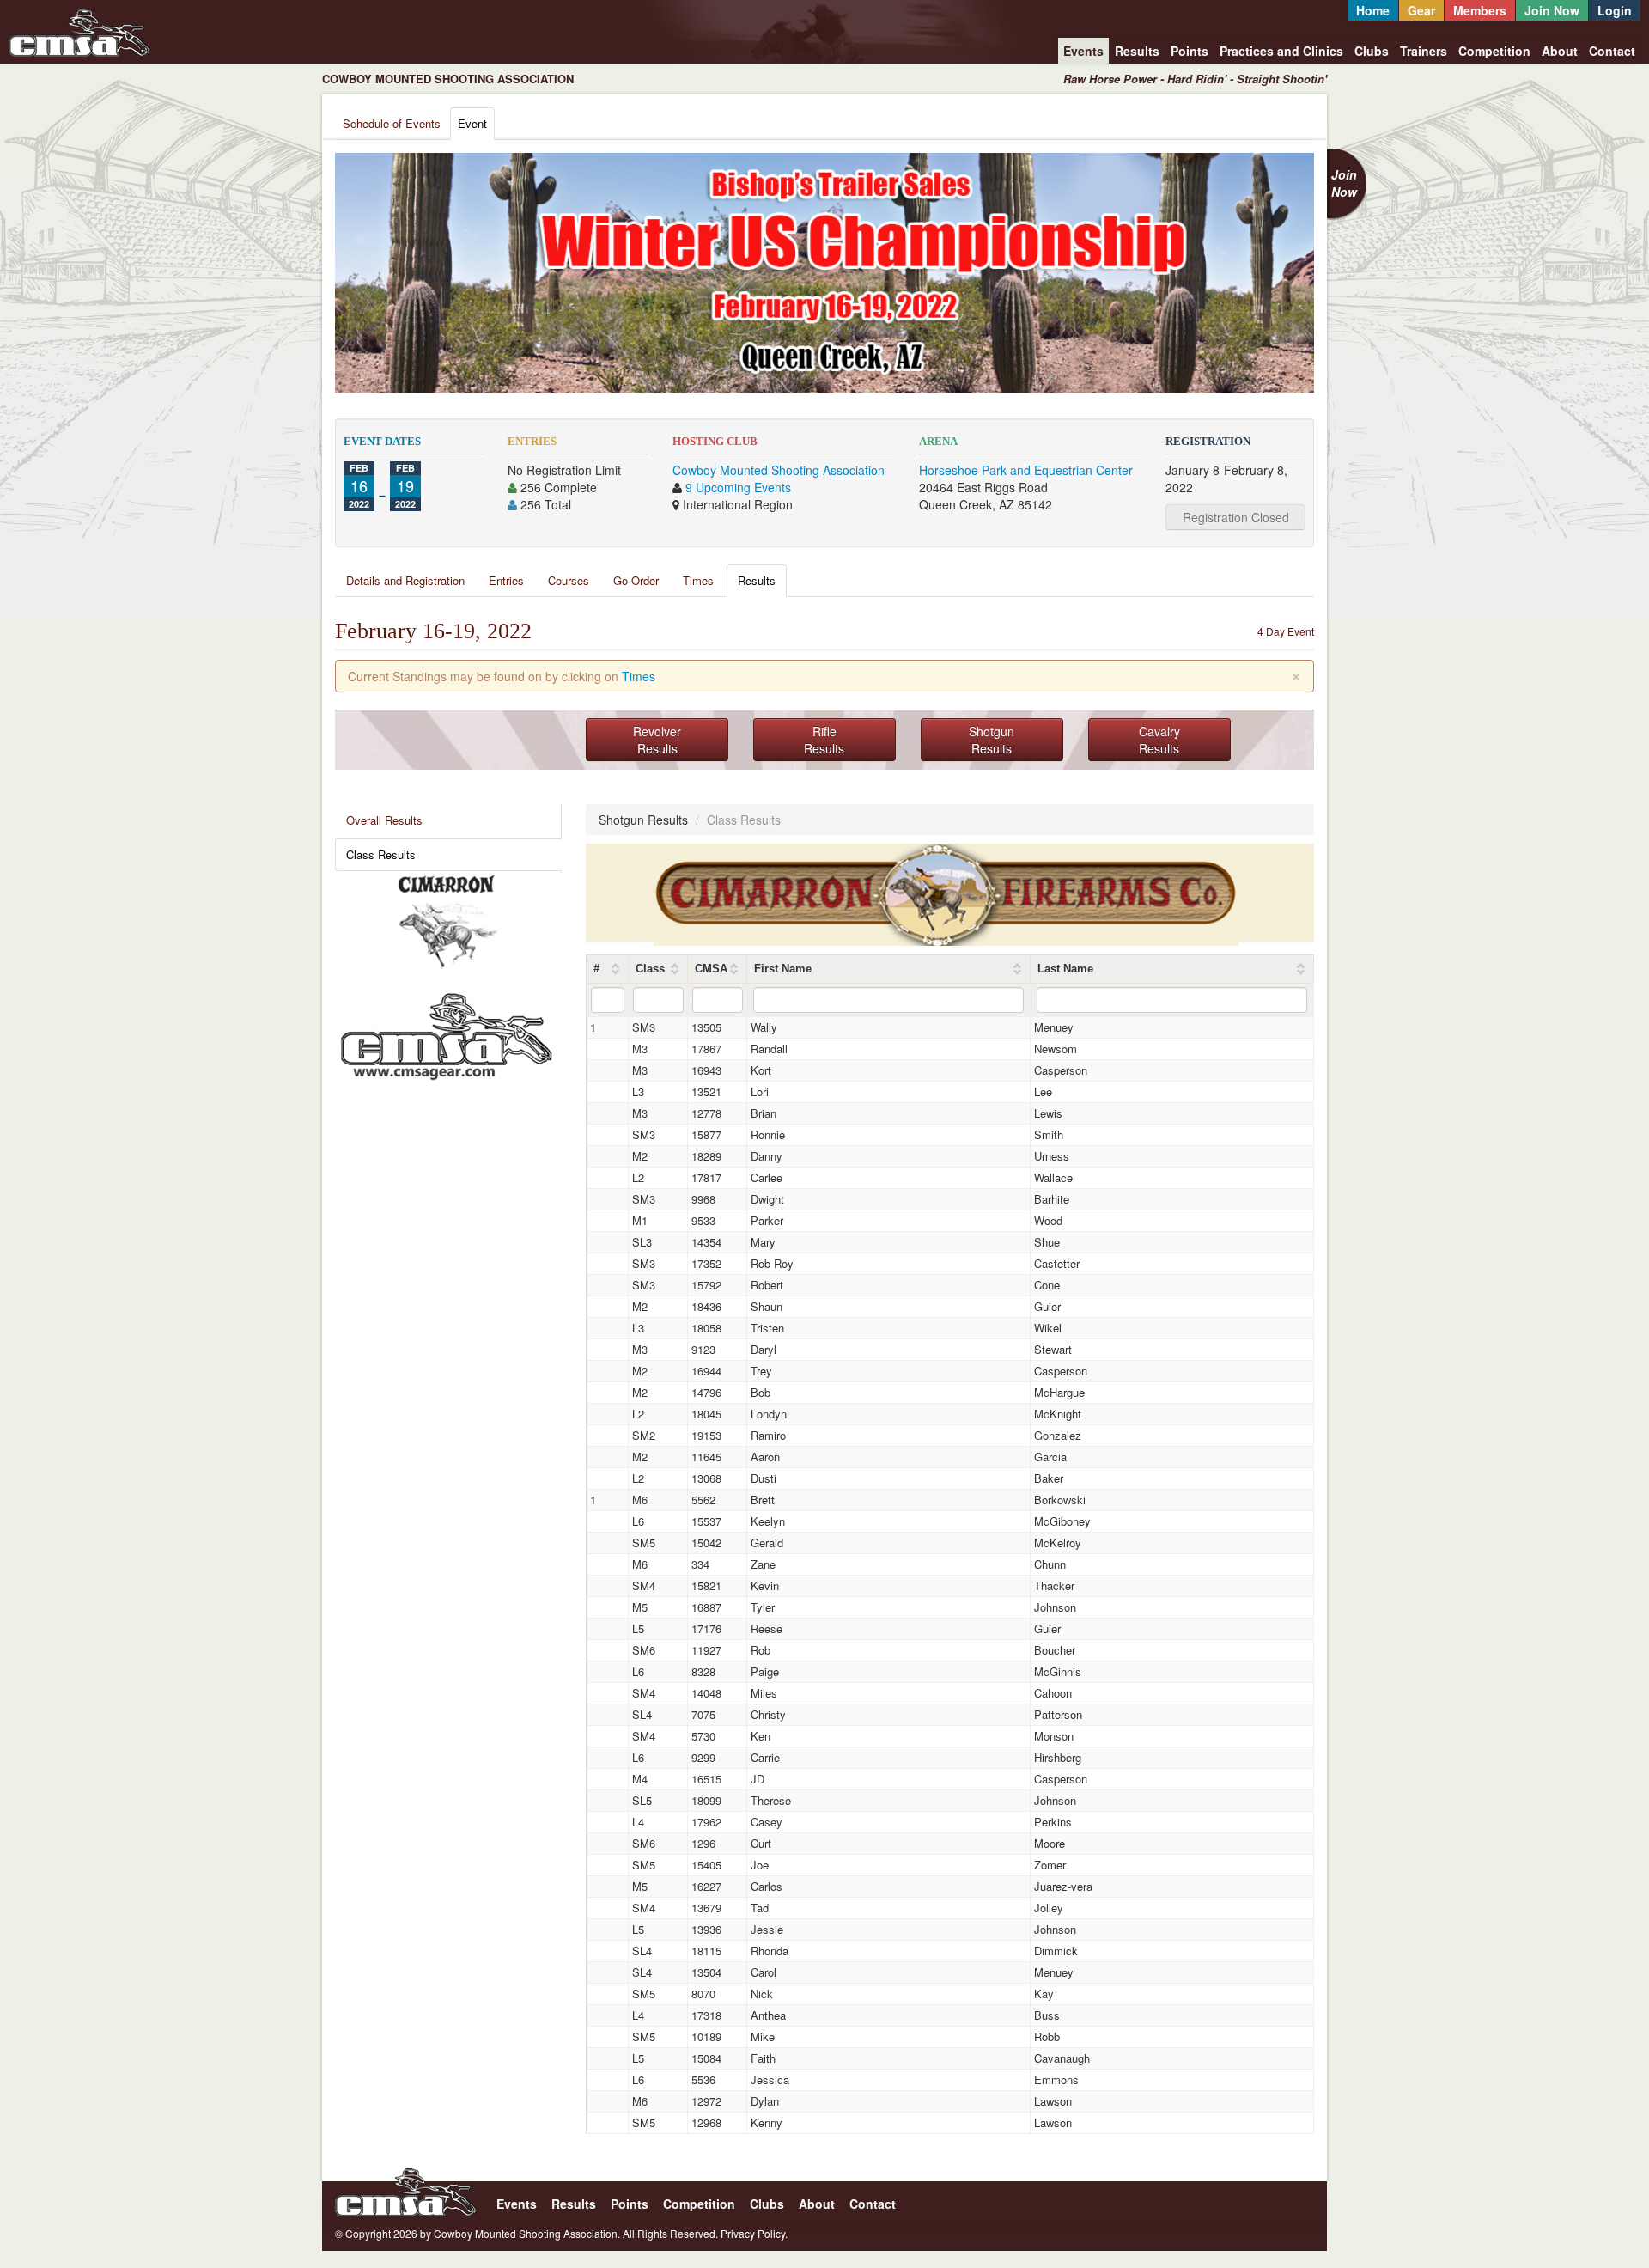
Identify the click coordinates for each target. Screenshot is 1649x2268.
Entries (506, 580)
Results (1137, 51)
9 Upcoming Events (738, 487)
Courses (569, 580)
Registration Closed (1236, 517)
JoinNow (1344, 183)
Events (1083, 51)
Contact (1612, 51)
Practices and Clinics (1281, 51)
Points (1190, 51)
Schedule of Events (392, 123)
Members (1480, 10)
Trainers (1424, 51)
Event (472, 123)
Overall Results (384, 820)
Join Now (1552, 10)
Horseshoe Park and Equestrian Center (1026, 470)
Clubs (1372, 51)
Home (1373, 10)
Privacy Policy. (754, 2233)
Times (698, 580)
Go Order (636, 580)
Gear (1421, 10)
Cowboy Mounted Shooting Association (779, 470)
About (1560, 51)
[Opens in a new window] (447, 922)
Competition (1494, 51)
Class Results (381, 854)
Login (1615, 10)
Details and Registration (405, 580)
